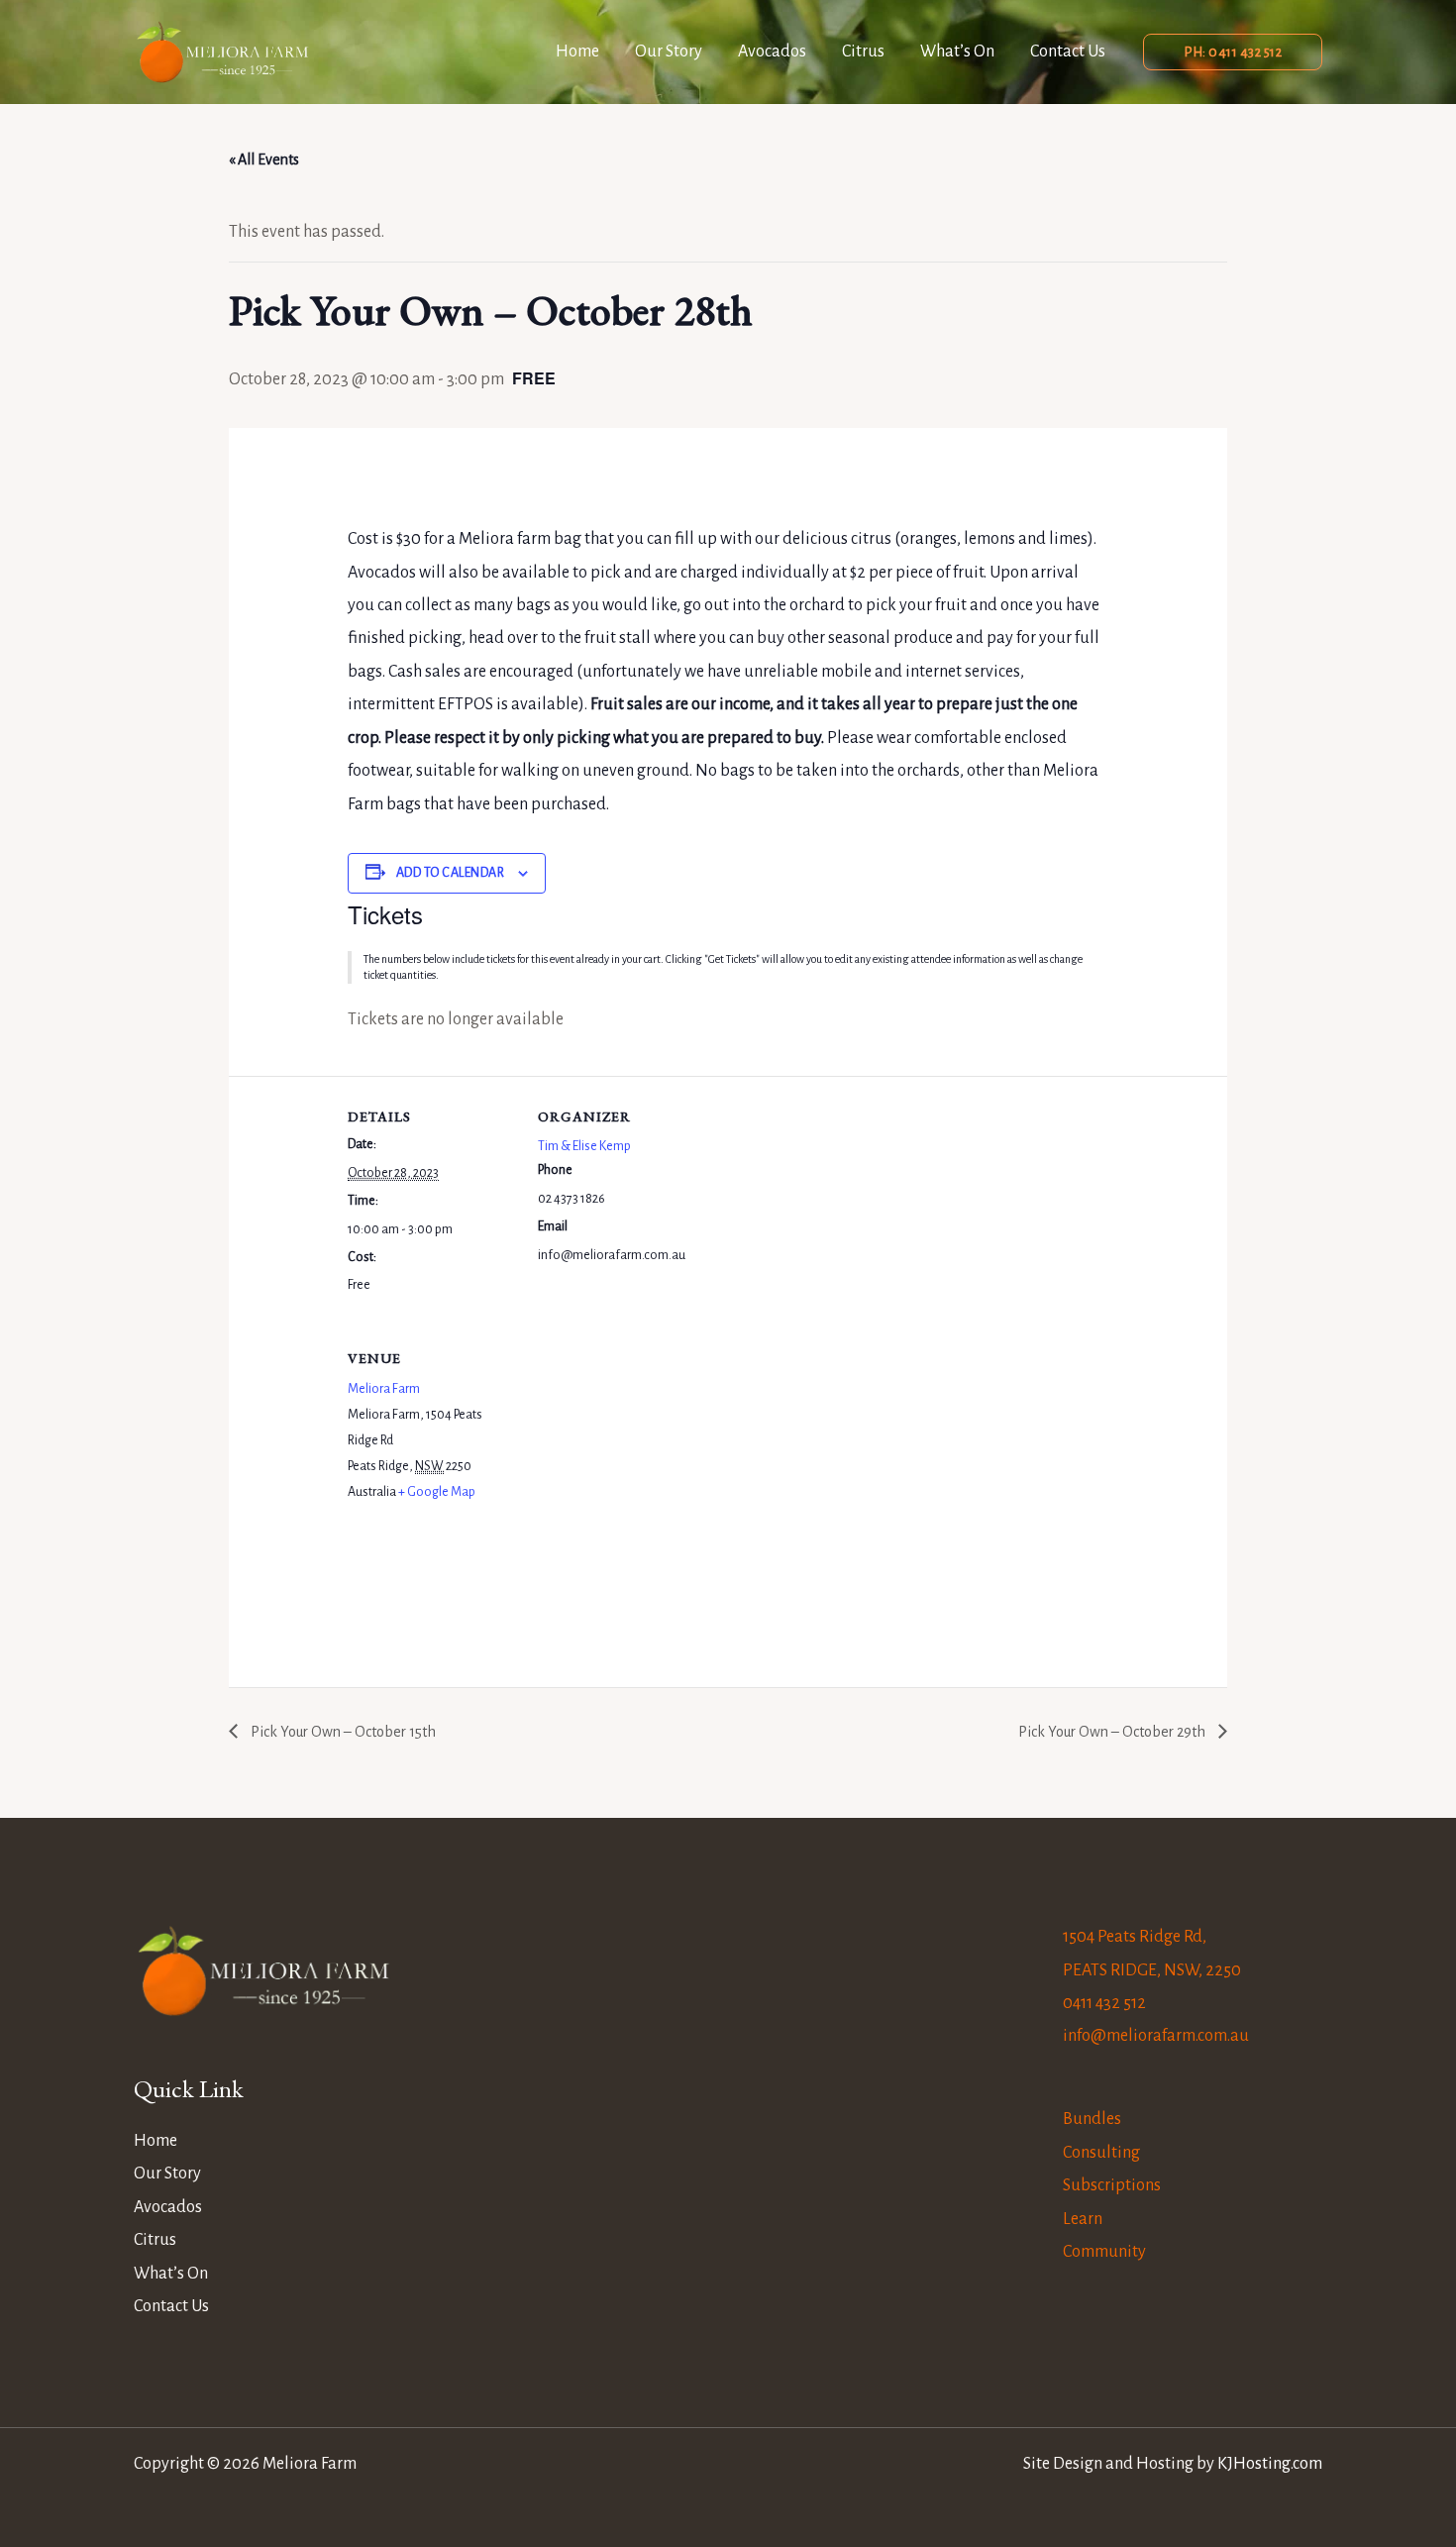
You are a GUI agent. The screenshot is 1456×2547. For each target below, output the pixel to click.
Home (577, 52)
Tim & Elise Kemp (584, 1146)
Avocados (772, 52)
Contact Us (1068, 52)
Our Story (669, 52)
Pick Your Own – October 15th (342, 1732)
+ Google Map (437, 1492)
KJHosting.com (1270, 2464)
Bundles (1092, 2119)
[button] (1233, 52)
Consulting (1101, 2153)
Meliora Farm (384, 1389)
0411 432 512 (1104, 2003)
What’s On (957, 52)
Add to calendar (451, 873)
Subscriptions (1112, 2185)
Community (1104, 2252)
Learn (1083, 2219)
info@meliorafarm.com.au (1156, 2036)
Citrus (863, 52)
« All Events (264, 159)
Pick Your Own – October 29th (1113, 1732)
